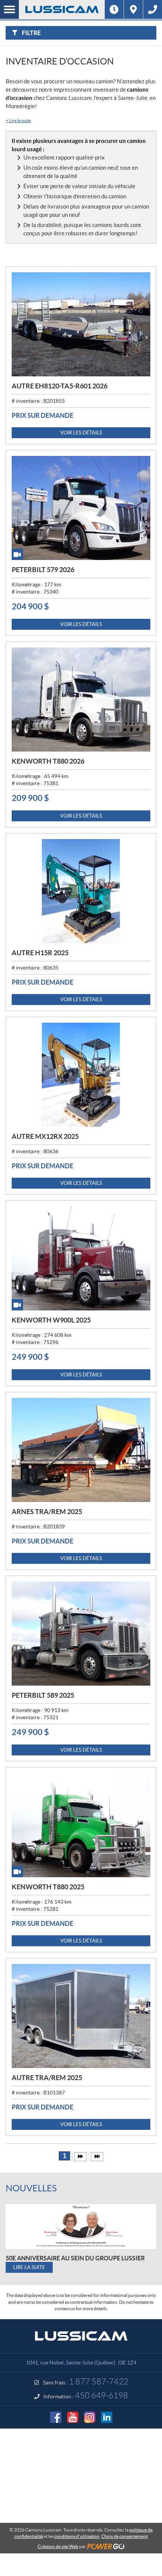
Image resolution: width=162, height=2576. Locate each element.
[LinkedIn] (107, 2417)
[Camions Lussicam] (62, 9)
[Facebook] (56, 2417)
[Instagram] (90, 2417)
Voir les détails (81, 433)
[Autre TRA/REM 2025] (81, 2016)
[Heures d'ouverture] (114, 9)
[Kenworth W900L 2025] (81, 1258)
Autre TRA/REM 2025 (47, 2078)
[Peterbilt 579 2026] (81, 508)
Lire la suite (18, 120)
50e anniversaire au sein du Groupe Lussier (75, 2258)
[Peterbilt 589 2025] (81, 1634)
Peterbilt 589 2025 (43, 1695)
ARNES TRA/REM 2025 (47, 1512)
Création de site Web (58, 2546)
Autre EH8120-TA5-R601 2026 (60, 386)
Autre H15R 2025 (40, 953)
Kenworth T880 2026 (48, 761)
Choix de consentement (125, 2536)
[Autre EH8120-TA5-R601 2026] (81, 324)
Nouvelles (31, 2188)
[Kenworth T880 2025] (81, 1825)
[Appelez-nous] (153, 9)
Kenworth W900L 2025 (51, 1320)
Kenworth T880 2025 (48, 1887)
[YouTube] (73, 2417)
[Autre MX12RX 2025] (81, 1075)
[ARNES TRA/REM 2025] (81, 1450)
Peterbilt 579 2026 (43, 570)
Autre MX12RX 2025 (45, 1136)
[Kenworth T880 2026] (81, 700)
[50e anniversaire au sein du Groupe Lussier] (81, 2227)
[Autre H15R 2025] (81, 891)
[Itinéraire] (133, 9)
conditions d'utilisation (77, 2536)
